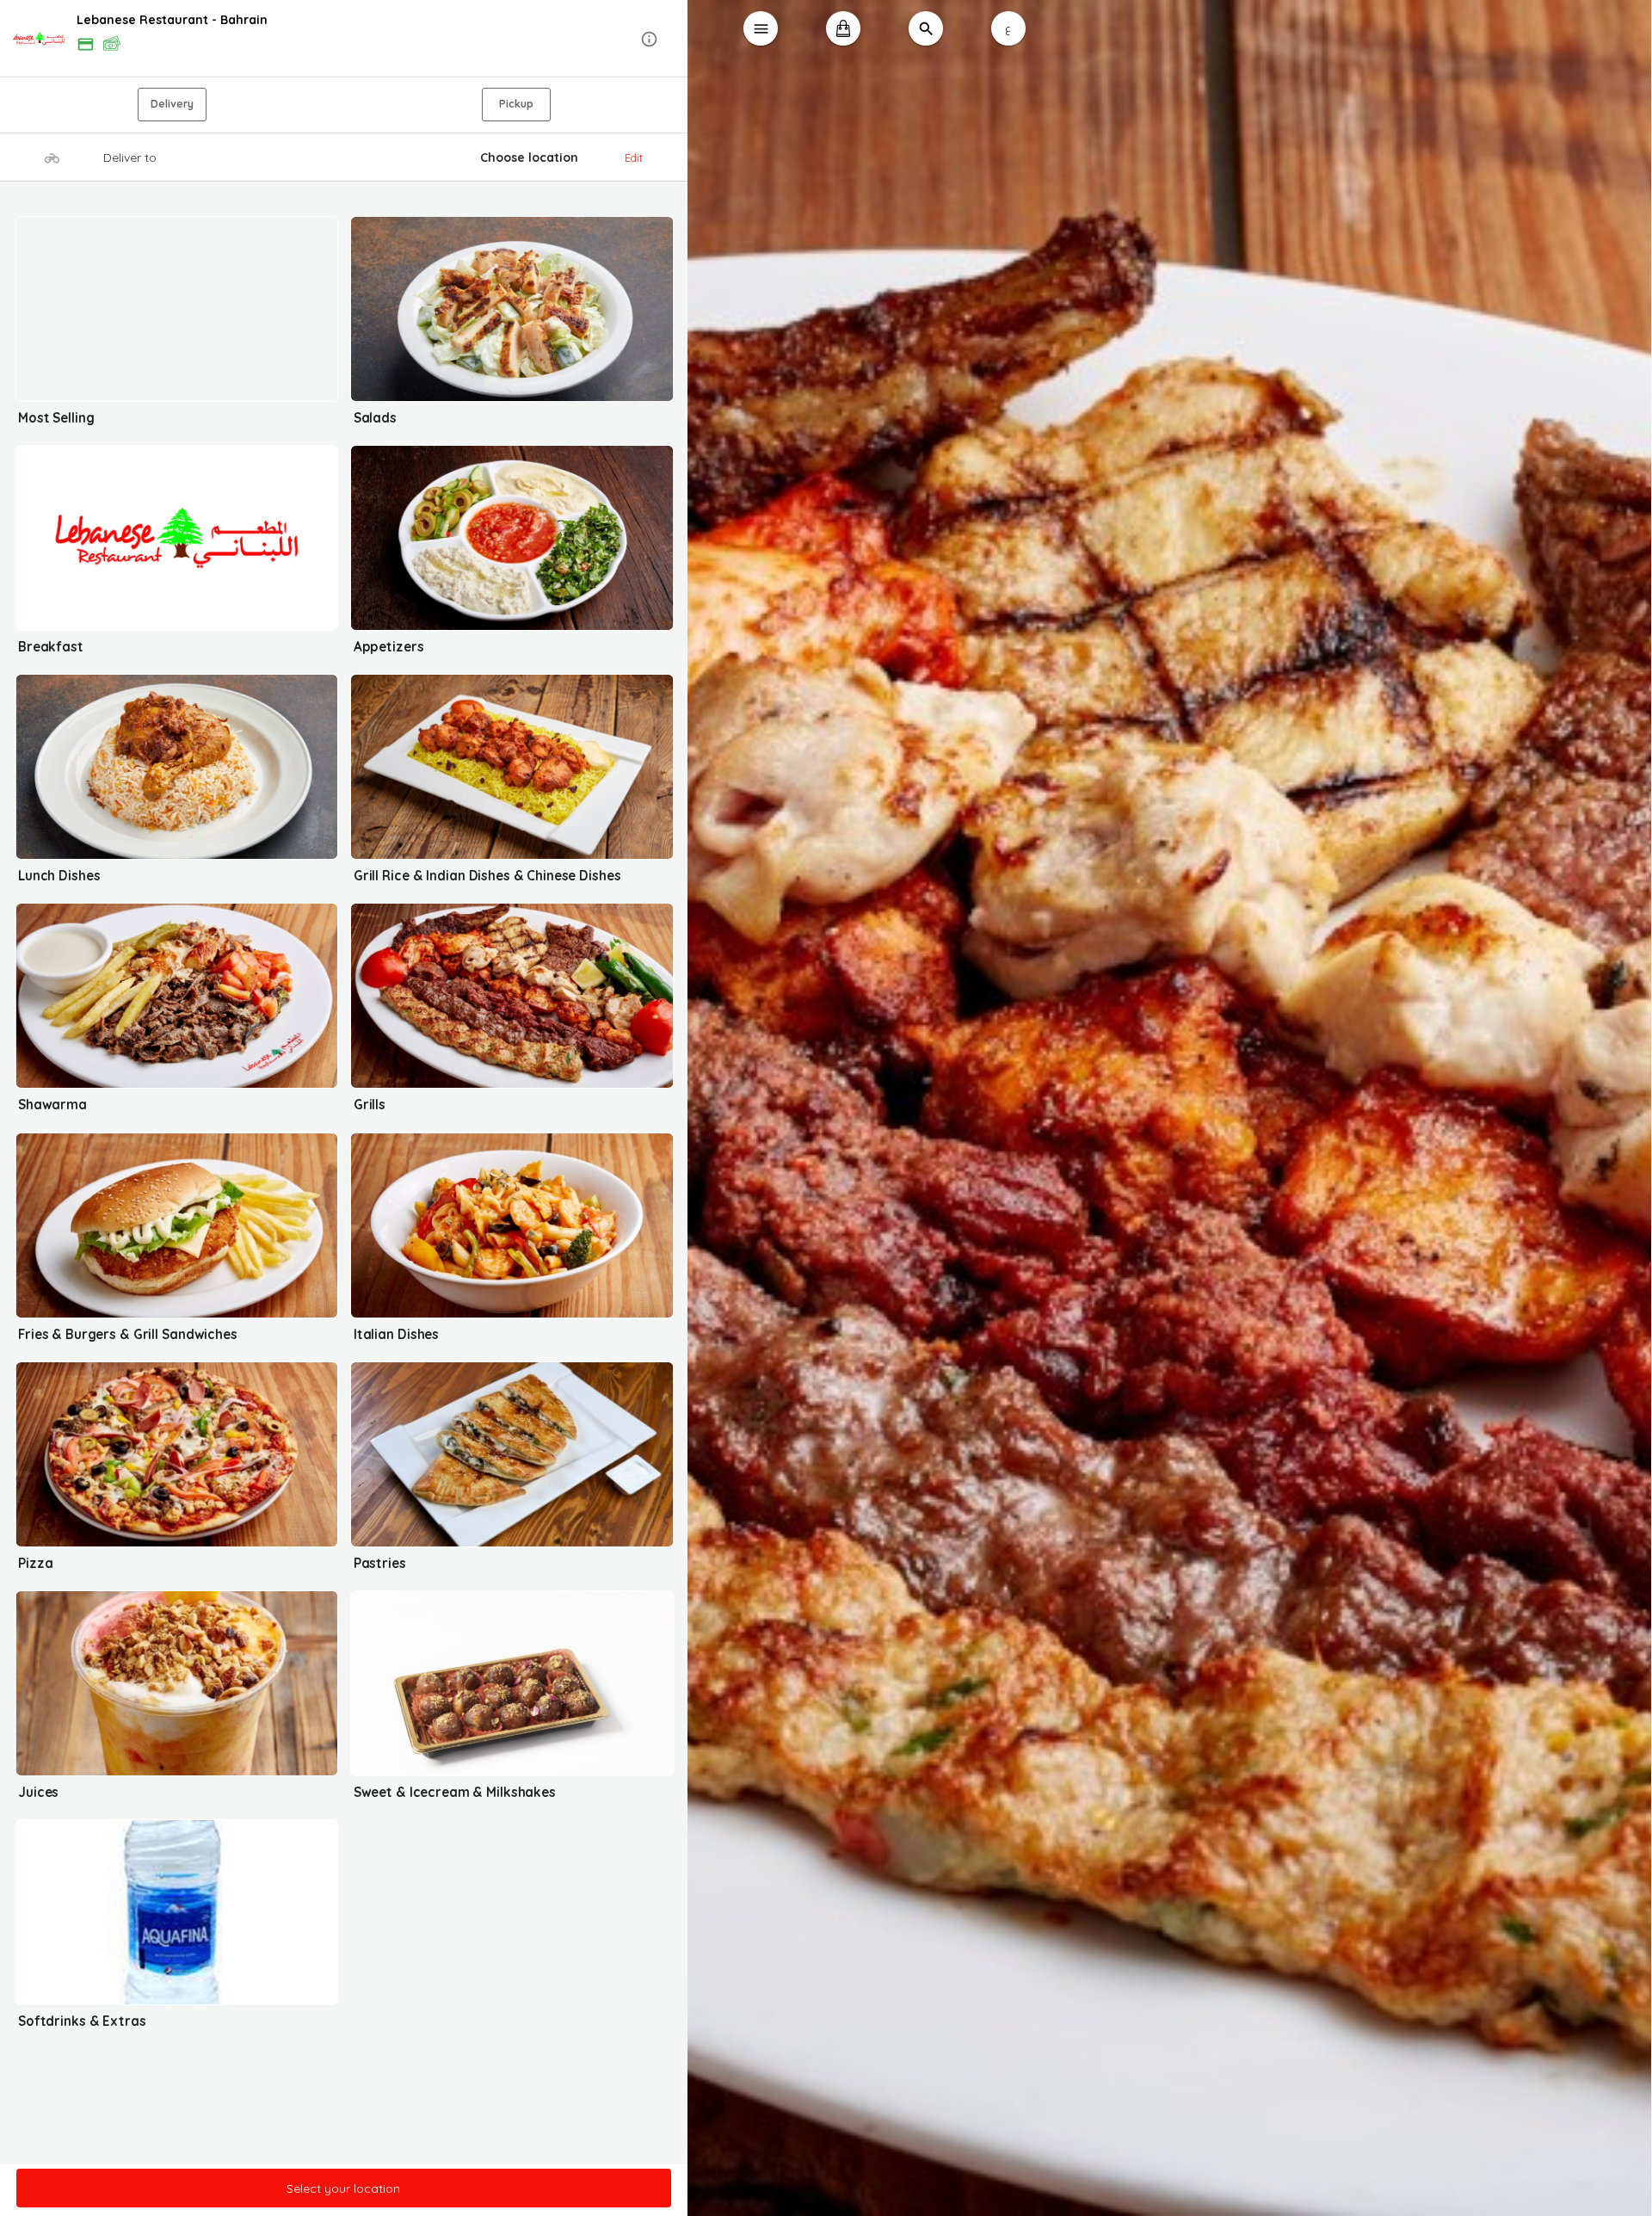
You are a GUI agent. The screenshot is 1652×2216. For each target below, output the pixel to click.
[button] (344, 39)
